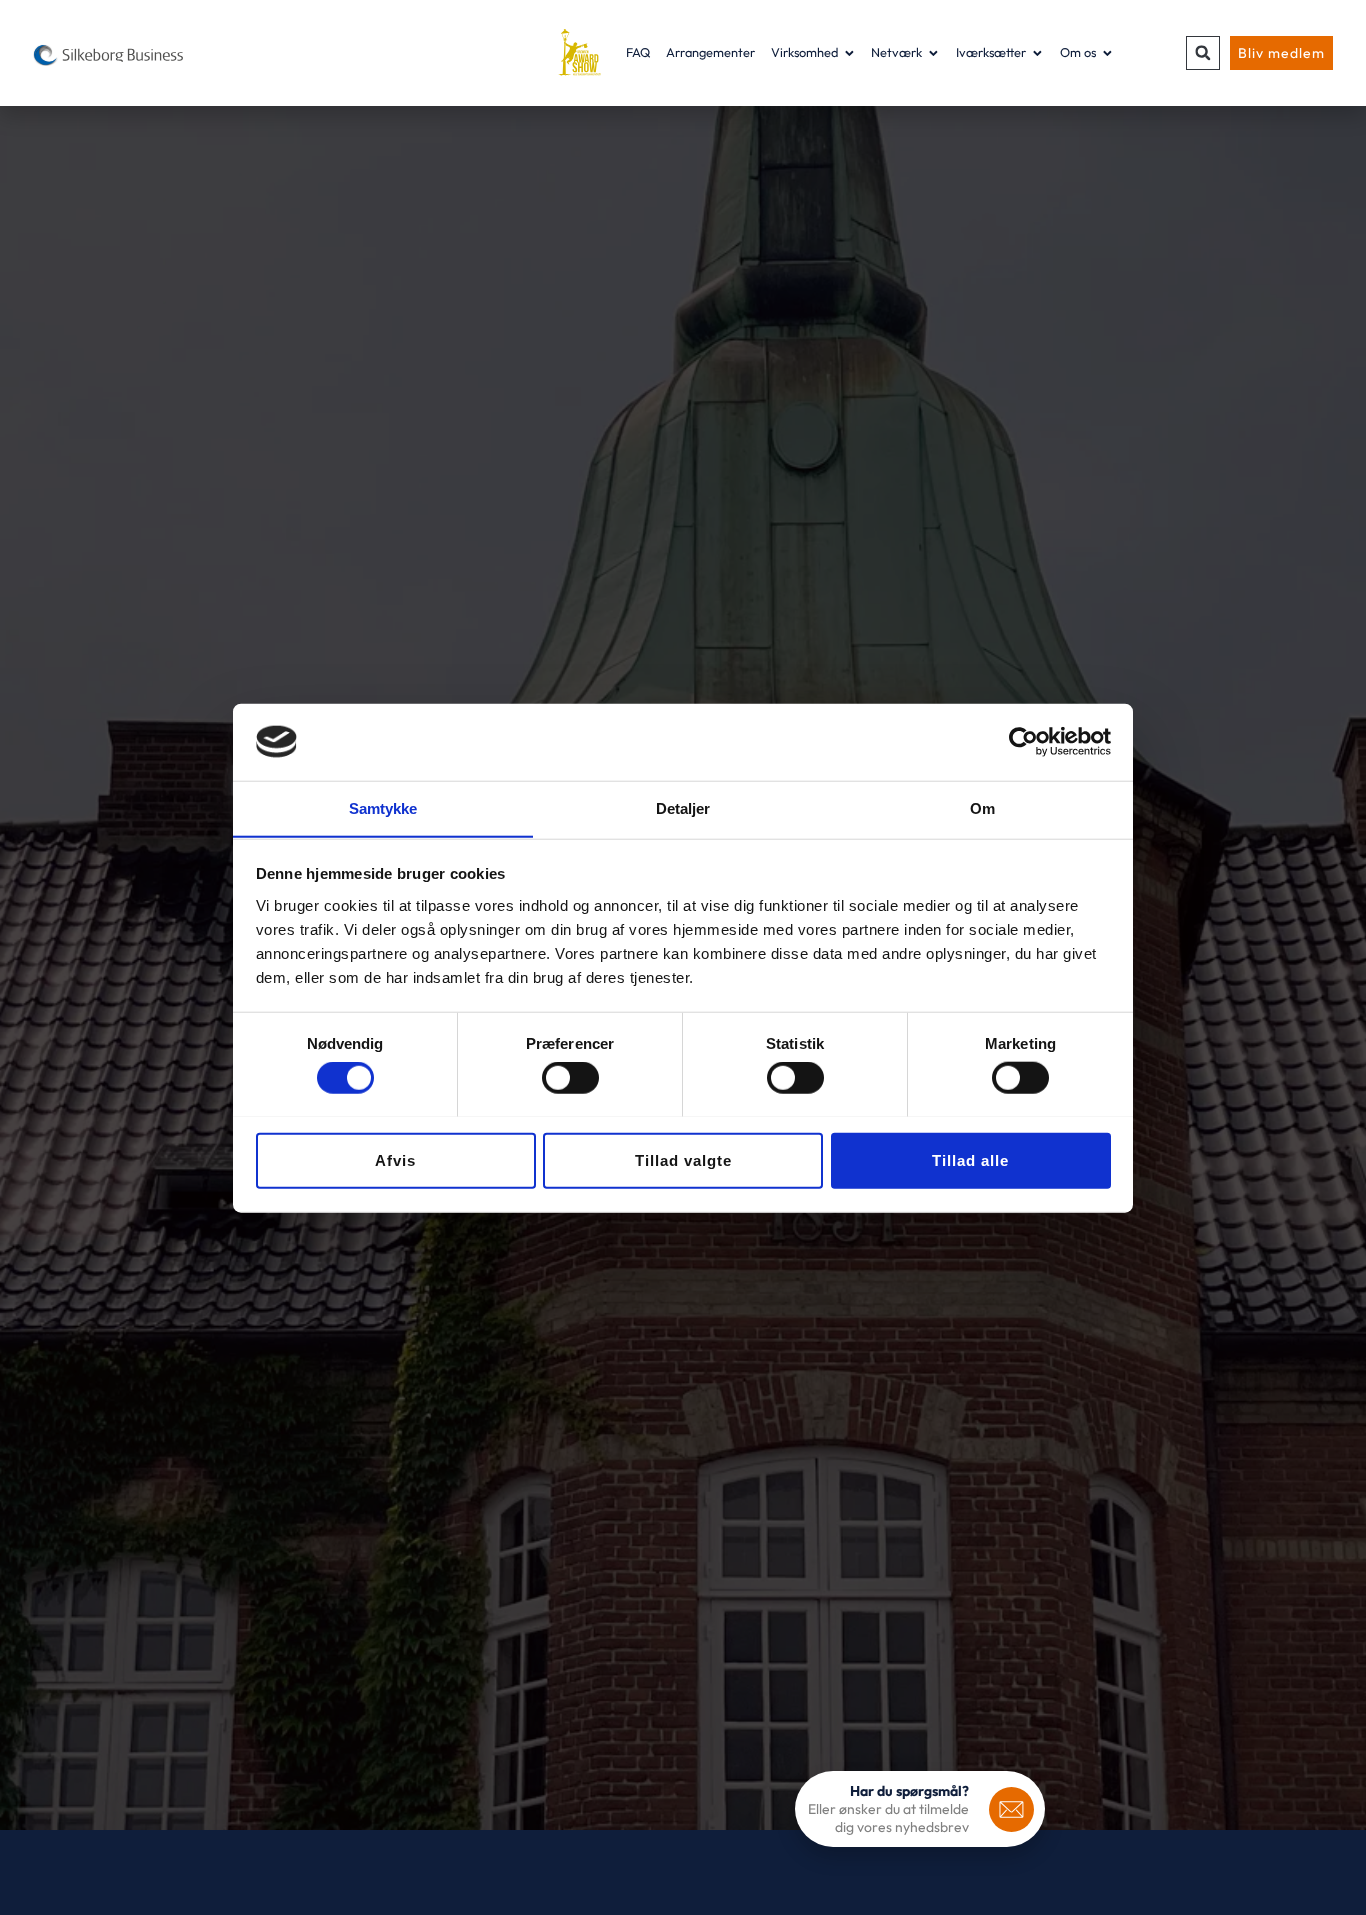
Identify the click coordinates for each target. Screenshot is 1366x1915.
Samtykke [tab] (383, 807)
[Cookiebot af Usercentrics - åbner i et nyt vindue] (1023, 742)
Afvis (395, 1159)
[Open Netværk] (933, 52)
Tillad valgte (683, 1159)
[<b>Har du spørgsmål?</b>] (1011, 1809)
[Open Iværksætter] (1037, 52)
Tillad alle (970, 1159)
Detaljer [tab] (683, 807)
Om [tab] (982, 807)
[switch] (570, 1077)
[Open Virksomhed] (849, 52)
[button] (1203, 53)
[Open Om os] (1107, 52)
